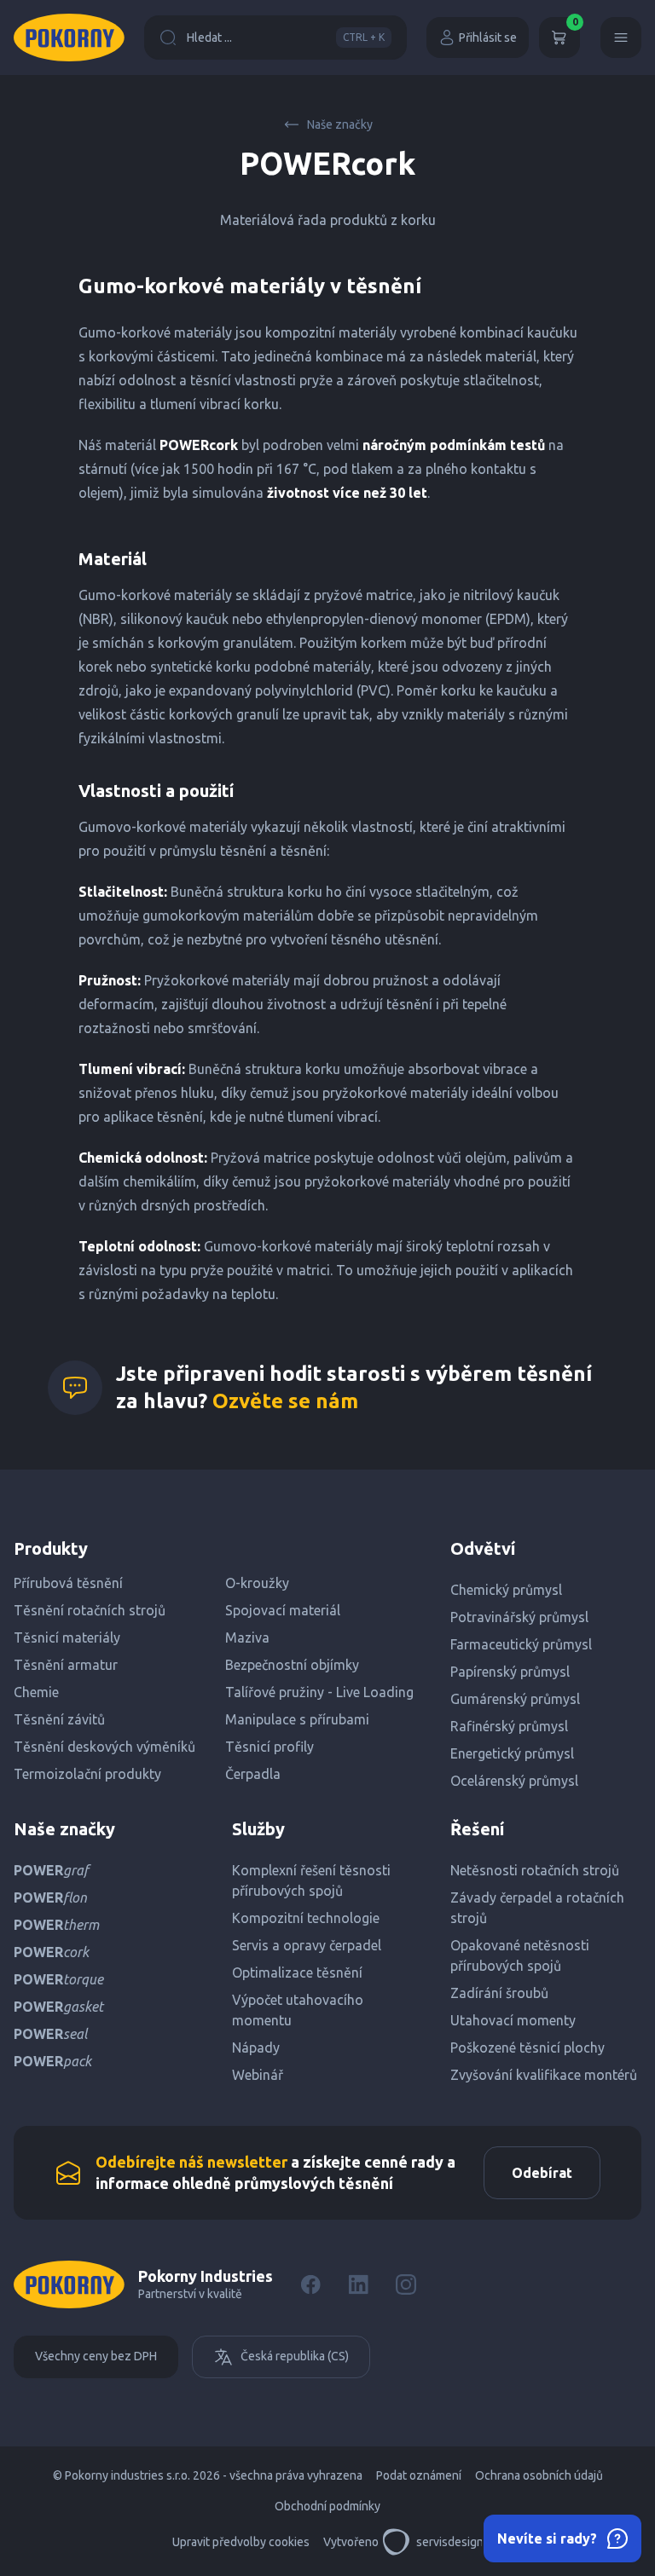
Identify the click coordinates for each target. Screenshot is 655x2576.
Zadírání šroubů (499, 1993)
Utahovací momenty (513, 2020)
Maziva (247, 1637)
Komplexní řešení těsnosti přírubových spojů (311, 1880)
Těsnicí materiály (67, 1637)
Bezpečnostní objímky (292, 1665)
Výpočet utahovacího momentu (298, 2010)
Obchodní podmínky (327, 2506)
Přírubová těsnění (68, 1583)
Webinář (258, 2075)
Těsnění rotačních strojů (90, 1610)
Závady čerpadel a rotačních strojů (537, 1908)
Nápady (256, 2048)
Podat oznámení (419, 2475)
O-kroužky (257, 1583)
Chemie (36, 1692)
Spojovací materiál (283, 1610)
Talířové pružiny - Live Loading (319, 1692)
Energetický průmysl (512, 1753)
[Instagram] (406, 2284)
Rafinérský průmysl (509, 1726)
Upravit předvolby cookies (241, 2542)
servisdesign (450, 2542)
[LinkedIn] (358, 2284)
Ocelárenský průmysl (514, 1781)
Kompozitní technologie (306, 1918)
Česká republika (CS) (295, 2356)
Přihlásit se (488, 38)
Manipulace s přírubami (297, 1719)
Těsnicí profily (270, 1747)
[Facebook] (310, 2284)
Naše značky (340, 124)
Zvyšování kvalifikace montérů (544, 2075)
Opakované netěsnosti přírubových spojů (520, 1955)
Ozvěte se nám (285, 1401)
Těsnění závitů (59, 1719)
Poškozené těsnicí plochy (527, 2048)
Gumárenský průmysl (515, 1699)
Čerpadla (253, 1774)
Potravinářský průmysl (519, 1617)
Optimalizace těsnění (297, 1972)
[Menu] (621, 38)
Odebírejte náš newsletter (191, 2162)
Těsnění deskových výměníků (104, 1747)
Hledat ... (286, 38)
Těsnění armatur (66, 1665)
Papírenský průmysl (510, 1672)
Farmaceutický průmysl (521, 1644)
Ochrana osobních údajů (539, 2475)
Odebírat (542, 2173)
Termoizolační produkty (87, 1774)
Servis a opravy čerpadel (307, 1945)
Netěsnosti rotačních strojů (535, 1870)
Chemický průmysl (506, 1590)
